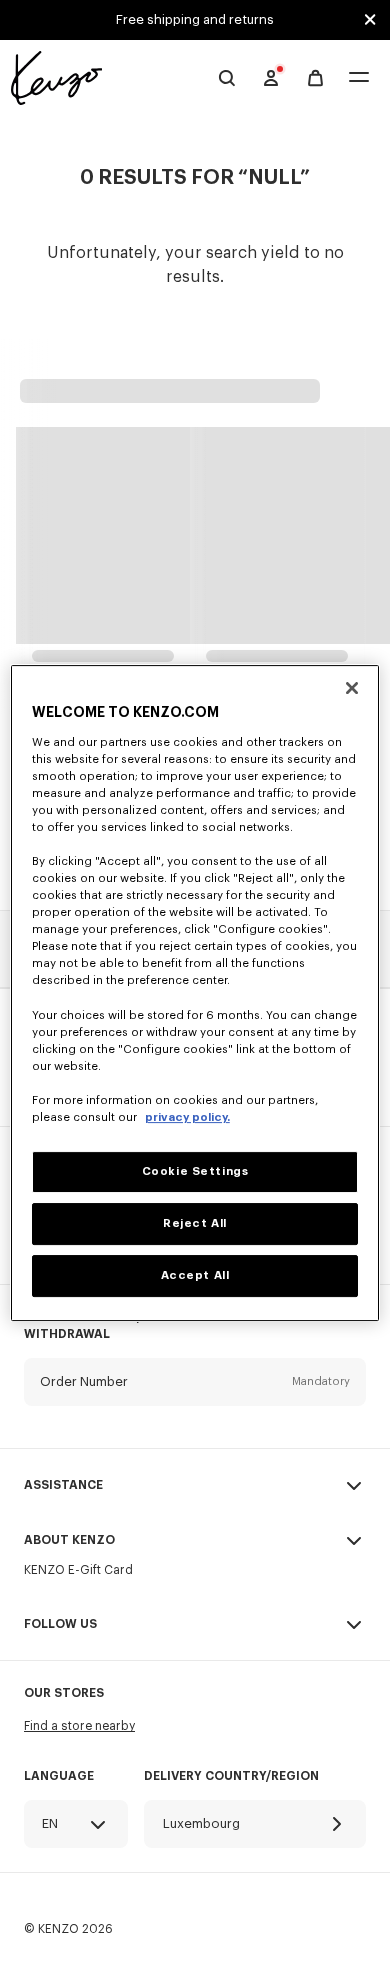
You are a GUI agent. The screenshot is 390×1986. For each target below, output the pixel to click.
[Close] (352, 688)
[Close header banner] (370, 20)
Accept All (195, 1275)
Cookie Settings (195, 1171)
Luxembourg (201, 1823)
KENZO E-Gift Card (78, 1570)
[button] (195, 1397)
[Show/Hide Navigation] (359, 78)
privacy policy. (187, 1117)
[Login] (271, 78)
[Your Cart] (315, 78)
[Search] (227, 78)
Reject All (195, 1223)
